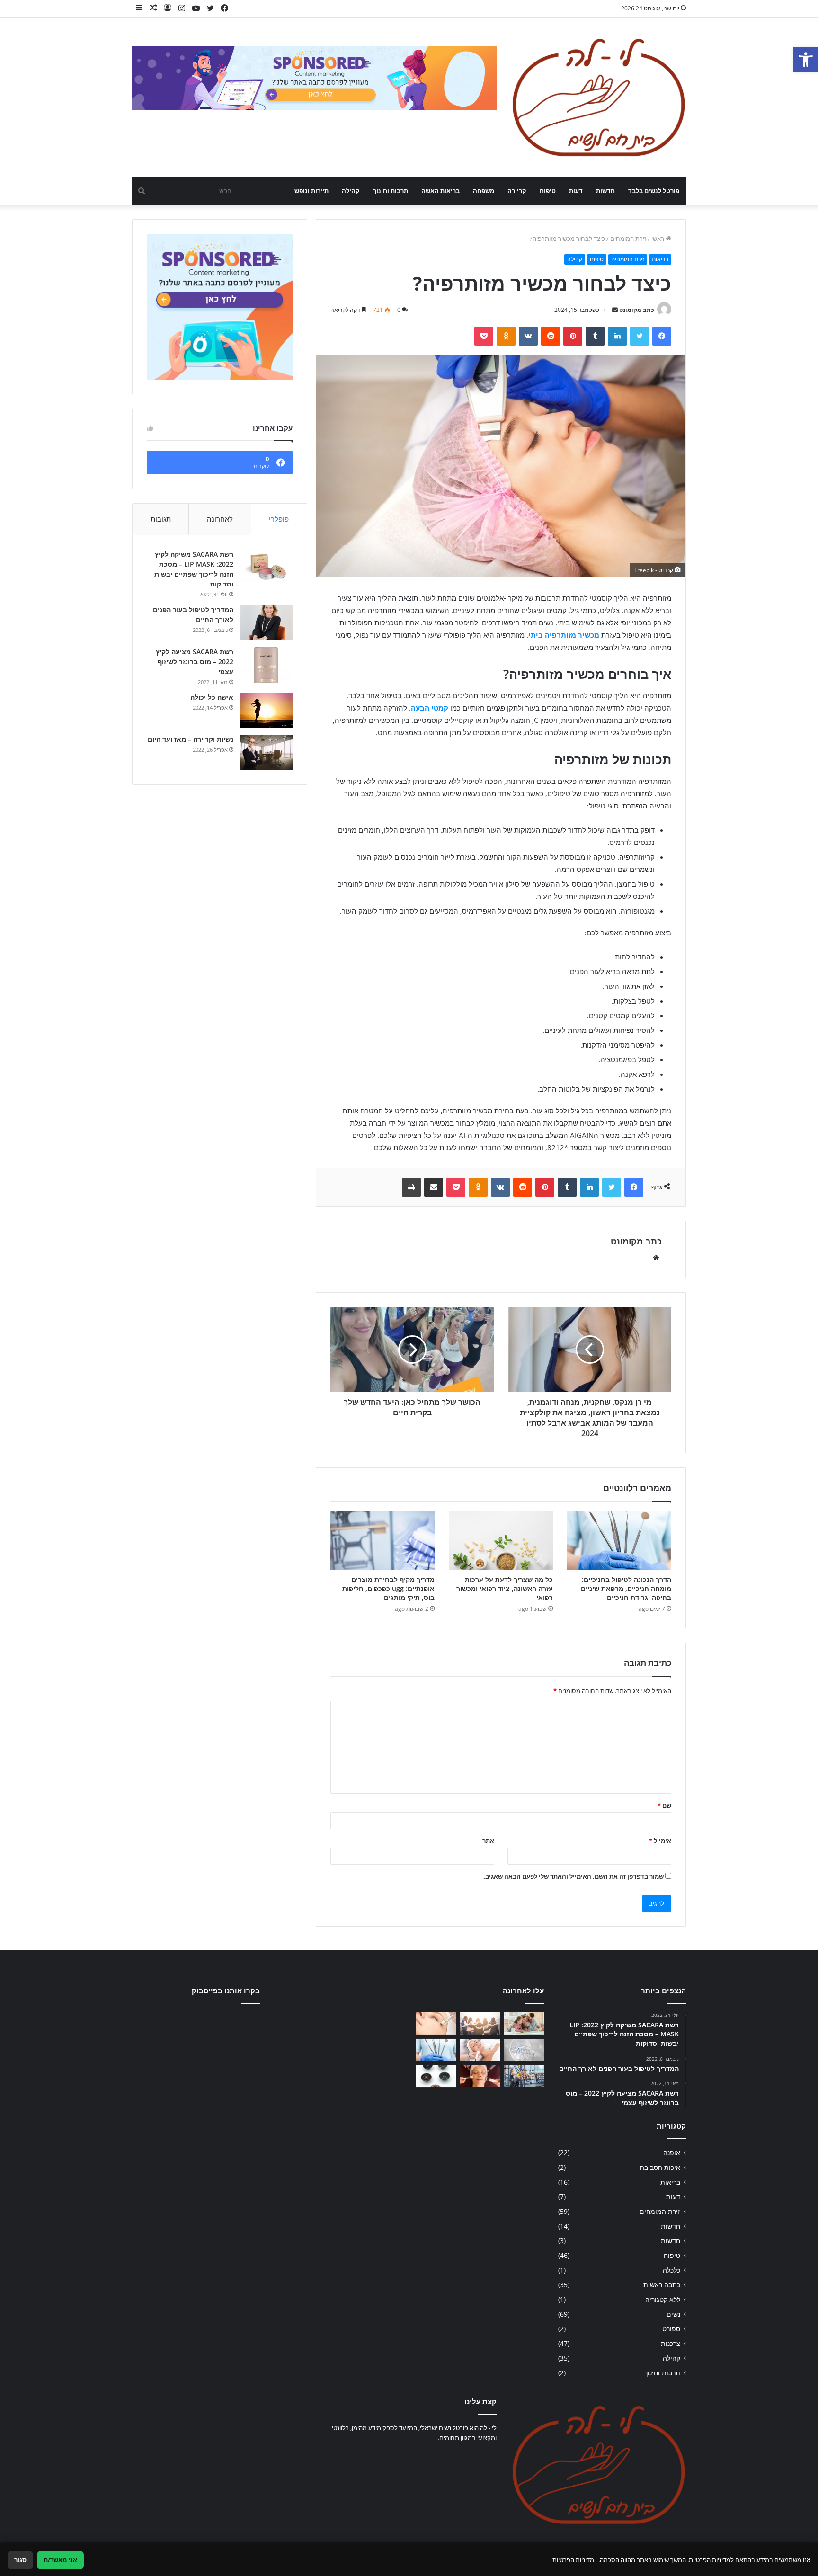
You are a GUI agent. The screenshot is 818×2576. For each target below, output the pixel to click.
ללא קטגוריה (663, 2299)
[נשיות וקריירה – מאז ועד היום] (267, 752)
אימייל (660, 1841)
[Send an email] (615, 310)
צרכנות (671, 2343)
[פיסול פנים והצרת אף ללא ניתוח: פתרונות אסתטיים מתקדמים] (480, 2050)
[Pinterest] (573, 336)
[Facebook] (662, 336)
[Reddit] (551, 336)
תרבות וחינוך (391, 191)
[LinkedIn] (617, 336)
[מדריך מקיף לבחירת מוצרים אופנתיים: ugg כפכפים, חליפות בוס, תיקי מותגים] (382, 1541)
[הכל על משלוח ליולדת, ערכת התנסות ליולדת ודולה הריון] (524, 2050)
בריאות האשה (440, 191)
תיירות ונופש (311, 191)
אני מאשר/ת (60, 2560)
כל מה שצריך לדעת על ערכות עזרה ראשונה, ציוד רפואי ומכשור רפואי (505, 1588)
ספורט (671, 2329)
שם (664, 1805)
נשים (673, 2314)
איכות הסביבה (660, 2167)
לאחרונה (220, 519)
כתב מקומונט (637, 310)
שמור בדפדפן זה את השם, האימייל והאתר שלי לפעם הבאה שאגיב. (573, 1876)
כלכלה (671, 2270)
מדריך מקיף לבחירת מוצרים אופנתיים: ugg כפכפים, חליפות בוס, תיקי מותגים (388, 1588)
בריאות (660, 259)
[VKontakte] (528, 336)
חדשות (605, 191)
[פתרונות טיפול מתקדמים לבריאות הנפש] (480, 2024)
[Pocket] (484, 336)
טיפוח (548, 191)
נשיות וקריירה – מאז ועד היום (191, 739)
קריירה (517, 191)
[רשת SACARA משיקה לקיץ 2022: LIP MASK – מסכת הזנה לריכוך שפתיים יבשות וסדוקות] (267, 567)
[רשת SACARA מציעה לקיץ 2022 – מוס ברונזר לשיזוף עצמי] (267, 665)
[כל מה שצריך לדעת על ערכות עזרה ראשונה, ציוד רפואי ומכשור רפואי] (501, 1541)
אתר (488, 1841)
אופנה (672, 2153)
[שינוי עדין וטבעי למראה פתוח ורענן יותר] (436, 2024)
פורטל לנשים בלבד (654, 191)
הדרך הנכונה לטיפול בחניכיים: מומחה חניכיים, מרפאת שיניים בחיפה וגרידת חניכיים (626, 1588)
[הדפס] (411, 1187)
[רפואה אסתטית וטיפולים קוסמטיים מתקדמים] (480, 2076)
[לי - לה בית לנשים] (598, 97)
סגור (20, 2560)
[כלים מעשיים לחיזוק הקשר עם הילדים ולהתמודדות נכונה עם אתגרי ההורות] (524, 2024)
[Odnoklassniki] (506, 336)
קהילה (351, 191)
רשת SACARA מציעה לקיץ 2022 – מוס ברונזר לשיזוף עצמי (195, 662)
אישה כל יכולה (212, 697)
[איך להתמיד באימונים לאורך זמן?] (524, 2076)
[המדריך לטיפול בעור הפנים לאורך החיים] (267, 623)
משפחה (484, 191)
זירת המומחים (628, 239)
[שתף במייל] (434, 1187)
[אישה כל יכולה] (267, 710)
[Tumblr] (595, 336)
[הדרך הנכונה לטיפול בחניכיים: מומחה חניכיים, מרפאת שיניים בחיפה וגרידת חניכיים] (619, 1541)
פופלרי (279, 519)
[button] (806, 60)
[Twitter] (640, 336)
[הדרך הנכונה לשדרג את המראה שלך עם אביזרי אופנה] (436, 2076)
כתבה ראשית (662, 2285)
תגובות (161, 519)
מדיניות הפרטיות (573, 2560)
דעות (576, 191)
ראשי (658, 239)
